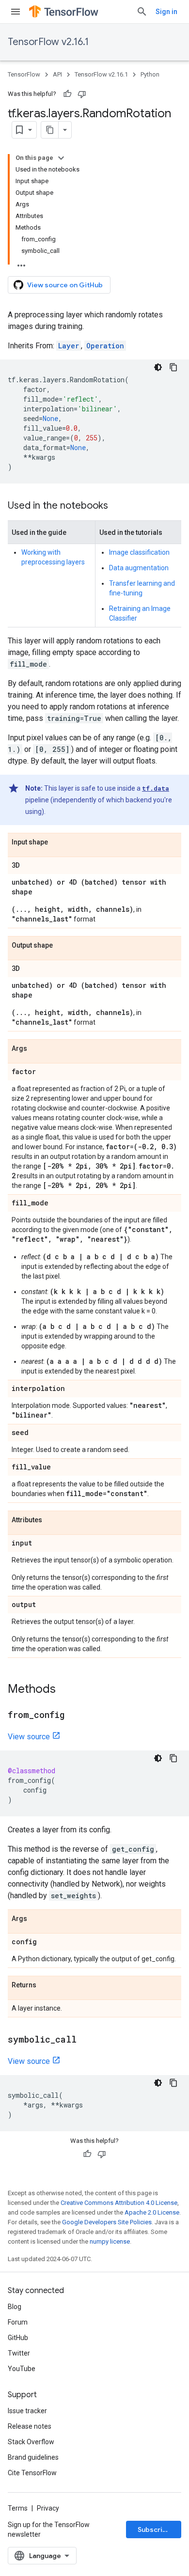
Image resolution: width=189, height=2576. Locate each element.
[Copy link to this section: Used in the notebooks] (118, 506)
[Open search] (142, 12)
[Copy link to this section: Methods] (65, 1690)
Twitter (19, 2353)
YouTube (22, 2369)
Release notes (30, 2426)
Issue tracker (27, 2411)
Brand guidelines (33, 2457)
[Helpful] (67, 94)
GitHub (18, 2338)
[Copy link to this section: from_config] (74, 1716)
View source (29, 1737)
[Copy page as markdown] (50, 130)
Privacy (48, 2508)
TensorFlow (24, 74)
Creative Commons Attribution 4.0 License (119, 2203)
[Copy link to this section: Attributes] (52, 1520)
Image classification (139, 552)
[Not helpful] (82, 94)
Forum (18, 2322)
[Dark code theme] (158, 367)
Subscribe (154, 2529)
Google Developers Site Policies (107, 2222)
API (57, 74)
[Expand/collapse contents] (61, 158)
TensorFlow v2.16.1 (48, 42)
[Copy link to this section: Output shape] (63, 946)
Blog (15, 2307)
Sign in (166, 12)
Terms (18, 2508)
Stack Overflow (31, 2442)
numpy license (110, 2241)
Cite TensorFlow (32, 2473)
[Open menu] (16, 12)
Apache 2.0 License (152, 2212)
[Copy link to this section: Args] (37, 1049)
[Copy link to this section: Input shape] (58, 843)
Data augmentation (139, 568)
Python (150, 74)
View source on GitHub (65, 285)
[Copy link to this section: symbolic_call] (86, 2040)
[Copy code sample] (173, 367)
